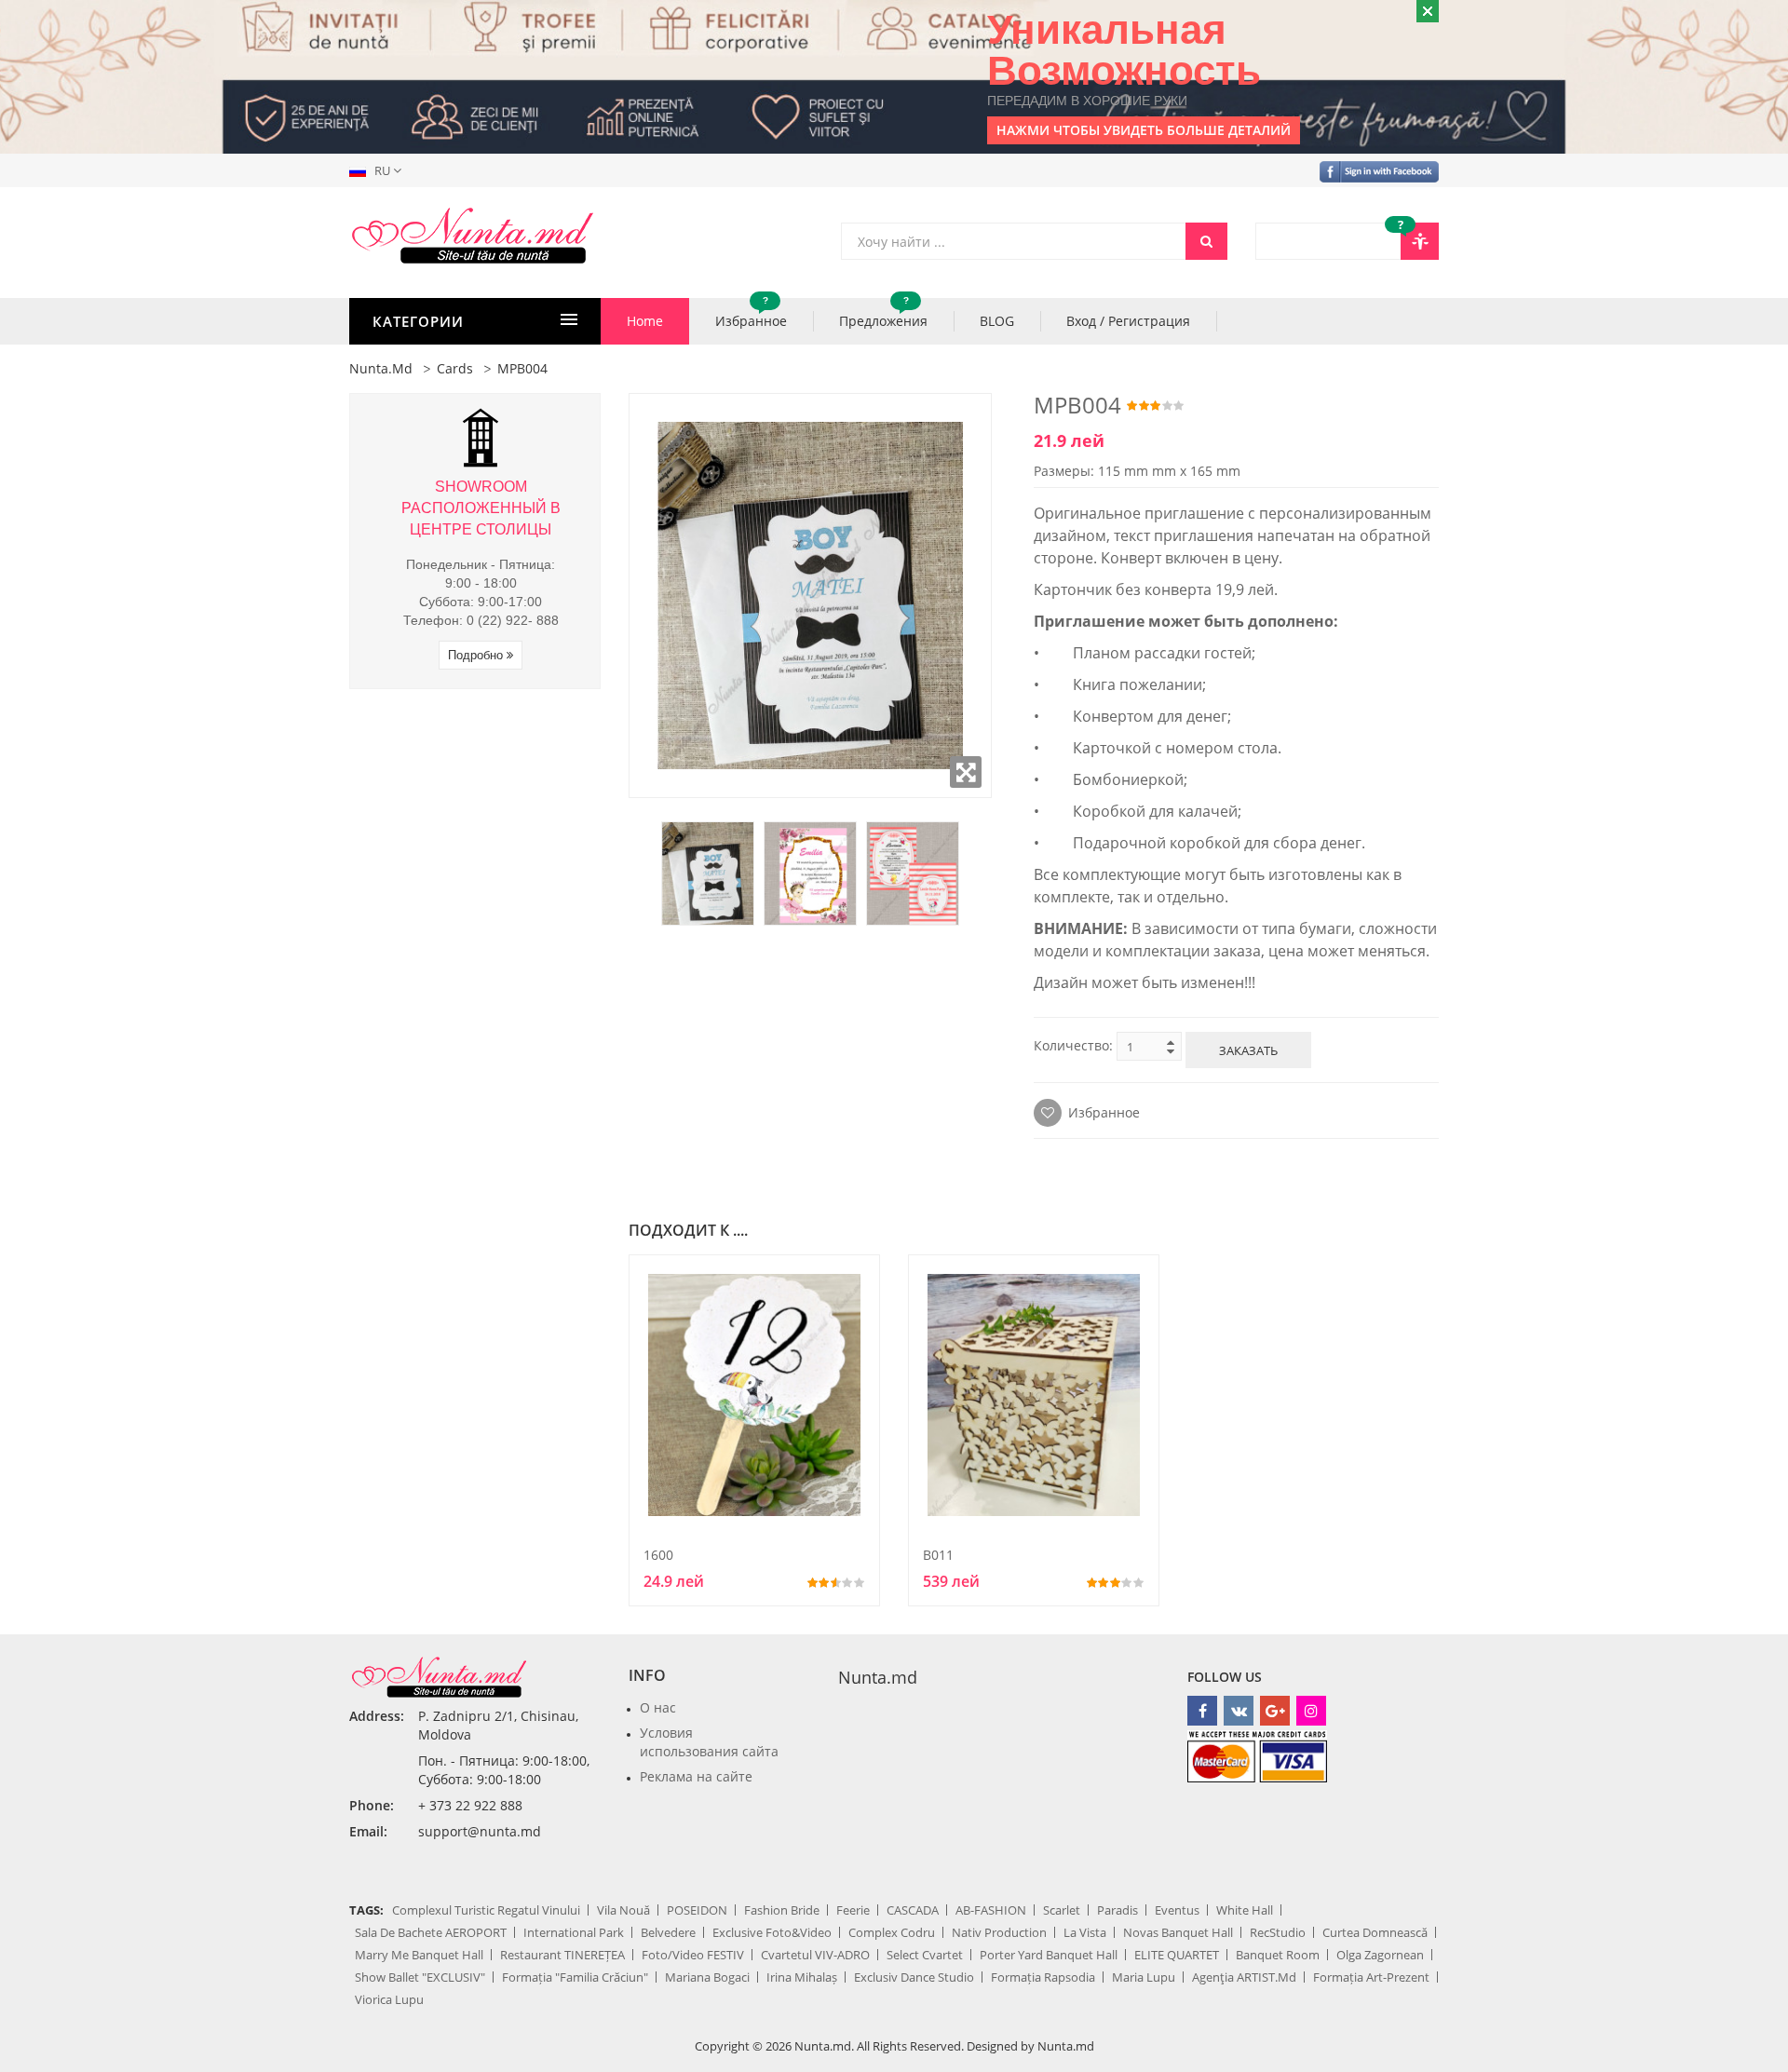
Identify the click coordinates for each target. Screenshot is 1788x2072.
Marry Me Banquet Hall (419, 1955)
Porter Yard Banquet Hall (1049, 1955)
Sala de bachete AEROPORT (431, 1932)
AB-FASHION (991, 1910)
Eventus (1177, 1910)
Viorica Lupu (389, 1999)
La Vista (1085, 1932)
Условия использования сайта (709, 1742)
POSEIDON (697, 1910)
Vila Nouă (623, 1910)
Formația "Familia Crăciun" (575, 1977)
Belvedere (668, 1932)
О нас (658, 1707)
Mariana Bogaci (707, 1977)
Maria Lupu (1144, 1977)
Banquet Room (1278, 1955)
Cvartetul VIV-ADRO (815, 1955)
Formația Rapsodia (1043, 1977)
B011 (938, 1555)
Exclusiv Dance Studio (914, 1977)
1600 (658, 1555)
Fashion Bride (782, 1910)
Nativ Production (999, 1932)
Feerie (853, 1910)
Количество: (1073, 1045)
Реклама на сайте (696, 1776)
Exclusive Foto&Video (772, 1932)
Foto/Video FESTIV (693, 1955)
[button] (379, 170)
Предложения (883, 314)
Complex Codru (892, 1932)
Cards (455, 368)
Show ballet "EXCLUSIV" (420, 1977)
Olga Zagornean (1380, 1955)
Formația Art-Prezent (1371, 1977)
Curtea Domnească (1375, 1932)
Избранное (751, 314)
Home (645, 321)
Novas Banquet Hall (1178, 1932)
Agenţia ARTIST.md (1244, 1977)
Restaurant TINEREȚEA (562, 1955)
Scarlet (1062, 1910)
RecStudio (1278, 1932)
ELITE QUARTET (1177, 1955)
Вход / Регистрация (1128, 321)
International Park (574, 1932)
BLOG (997, 321)
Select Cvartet (925, 1955)
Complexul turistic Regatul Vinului (486, 1910)
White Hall (1245, 1910)
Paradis (1117, 1910)
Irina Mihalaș (802, 1977)
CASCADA (913, 1910)
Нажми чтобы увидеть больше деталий (1144, 130)
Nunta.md (381, 368)
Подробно (477, 655)
